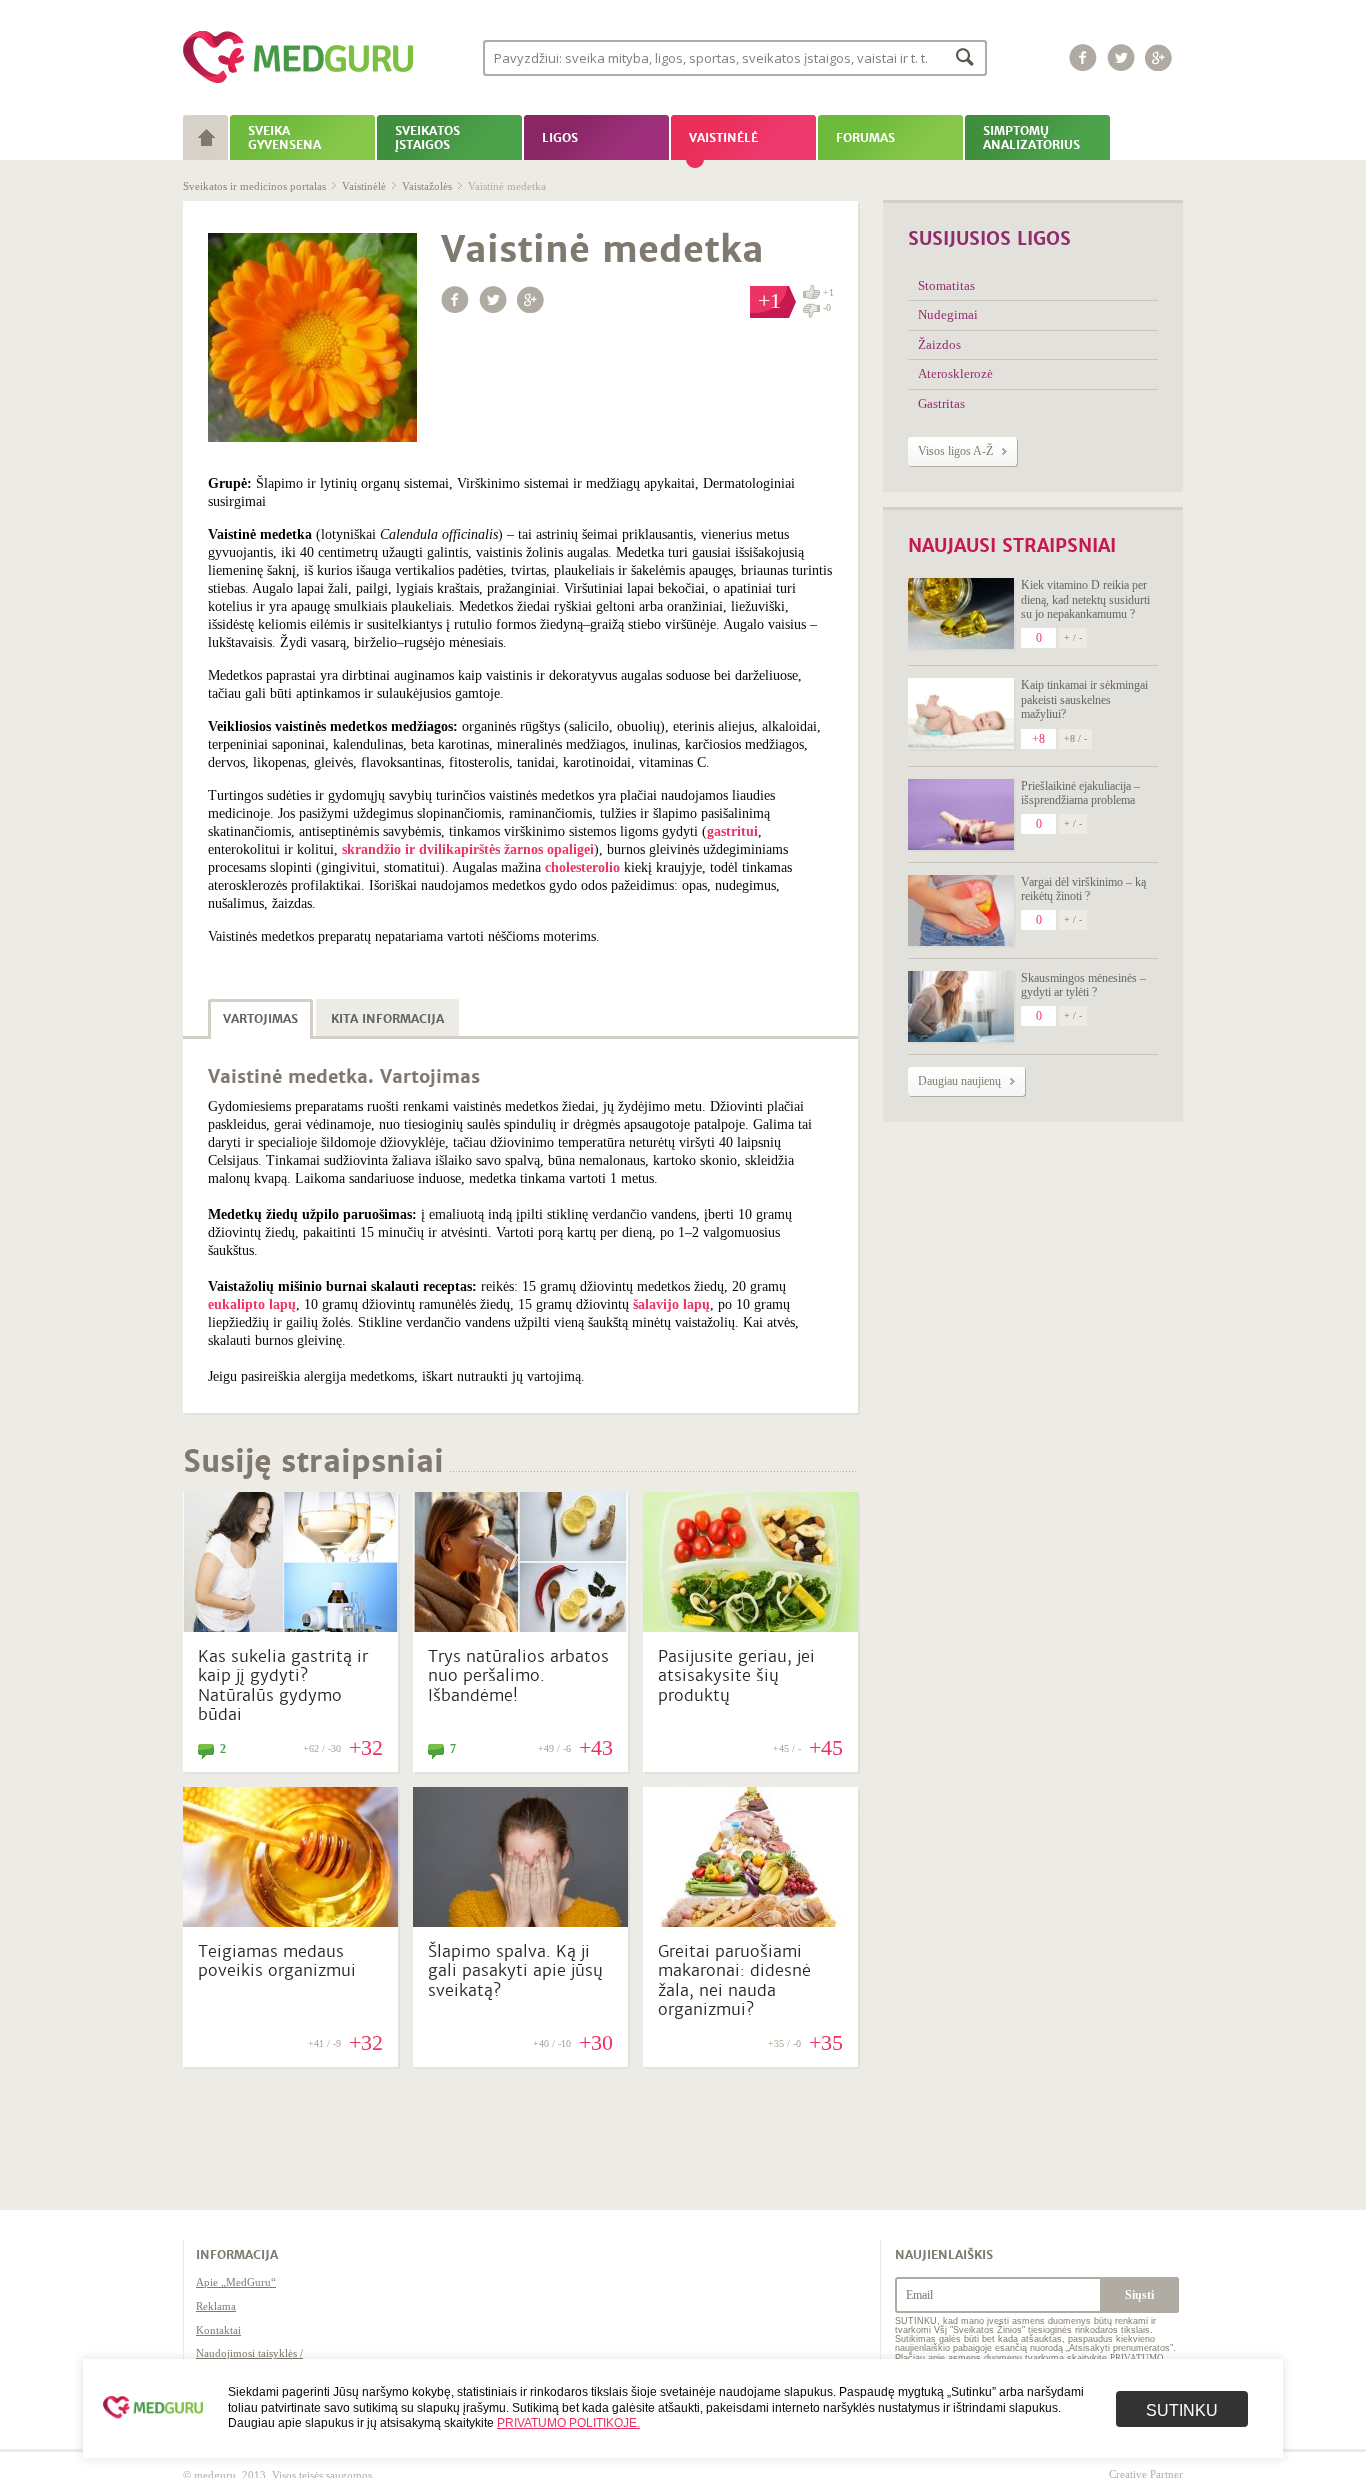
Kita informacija (387, 1019)
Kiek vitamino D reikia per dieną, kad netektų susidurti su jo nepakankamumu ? (1085, 599)
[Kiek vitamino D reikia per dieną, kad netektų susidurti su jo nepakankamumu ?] (961, 613)
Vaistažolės (427, 186)
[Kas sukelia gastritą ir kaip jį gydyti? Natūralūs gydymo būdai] (290, 1627)
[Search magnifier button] (965, 56)
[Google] (1159, 57)
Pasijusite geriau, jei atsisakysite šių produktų (736, 1675)
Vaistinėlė (364, 186)
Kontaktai (218, 2330)
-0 (827, 308)
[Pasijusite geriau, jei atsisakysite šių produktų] (750, 1627)
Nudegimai (948, 314)
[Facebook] (1083, 57)
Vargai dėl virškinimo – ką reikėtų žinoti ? (1083, 889)
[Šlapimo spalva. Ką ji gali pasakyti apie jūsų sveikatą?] (520, 1922)
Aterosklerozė (955, 373)
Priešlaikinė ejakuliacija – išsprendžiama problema (1080, 793)
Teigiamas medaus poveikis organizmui (277, 1961)
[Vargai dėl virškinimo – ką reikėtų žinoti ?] (961, 910)
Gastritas (941, 403)
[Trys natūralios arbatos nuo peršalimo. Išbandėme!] (520, 1627)
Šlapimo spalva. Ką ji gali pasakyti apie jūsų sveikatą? (515, 1970)
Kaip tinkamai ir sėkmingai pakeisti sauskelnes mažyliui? (1084, 699)
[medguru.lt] (298, 83)
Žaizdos (939, 344)
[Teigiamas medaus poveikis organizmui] (290, 1922)
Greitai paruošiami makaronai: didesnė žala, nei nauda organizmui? (734, 1980)
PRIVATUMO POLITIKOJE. (568, 2423)
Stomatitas (946, 285)
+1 (828, 292)
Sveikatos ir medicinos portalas (254, 186)
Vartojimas (260, 1019)
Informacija (237, 2255)
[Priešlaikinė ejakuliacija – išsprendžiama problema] (961, 814)
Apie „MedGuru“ (236, 2282)
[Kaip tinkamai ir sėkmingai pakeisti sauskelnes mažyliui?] (961, 713)
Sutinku (1182, 2410)
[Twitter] (1121, 57)
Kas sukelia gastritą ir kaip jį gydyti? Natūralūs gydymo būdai (283, 1685)
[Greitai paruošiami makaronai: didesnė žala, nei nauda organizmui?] (750, 1922)
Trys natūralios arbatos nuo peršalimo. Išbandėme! (518, 1675)
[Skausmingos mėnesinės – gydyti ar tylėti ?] (961, 1006)
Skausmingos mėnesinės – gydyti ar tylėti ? (1083, 985)
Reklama (216, 2306)
